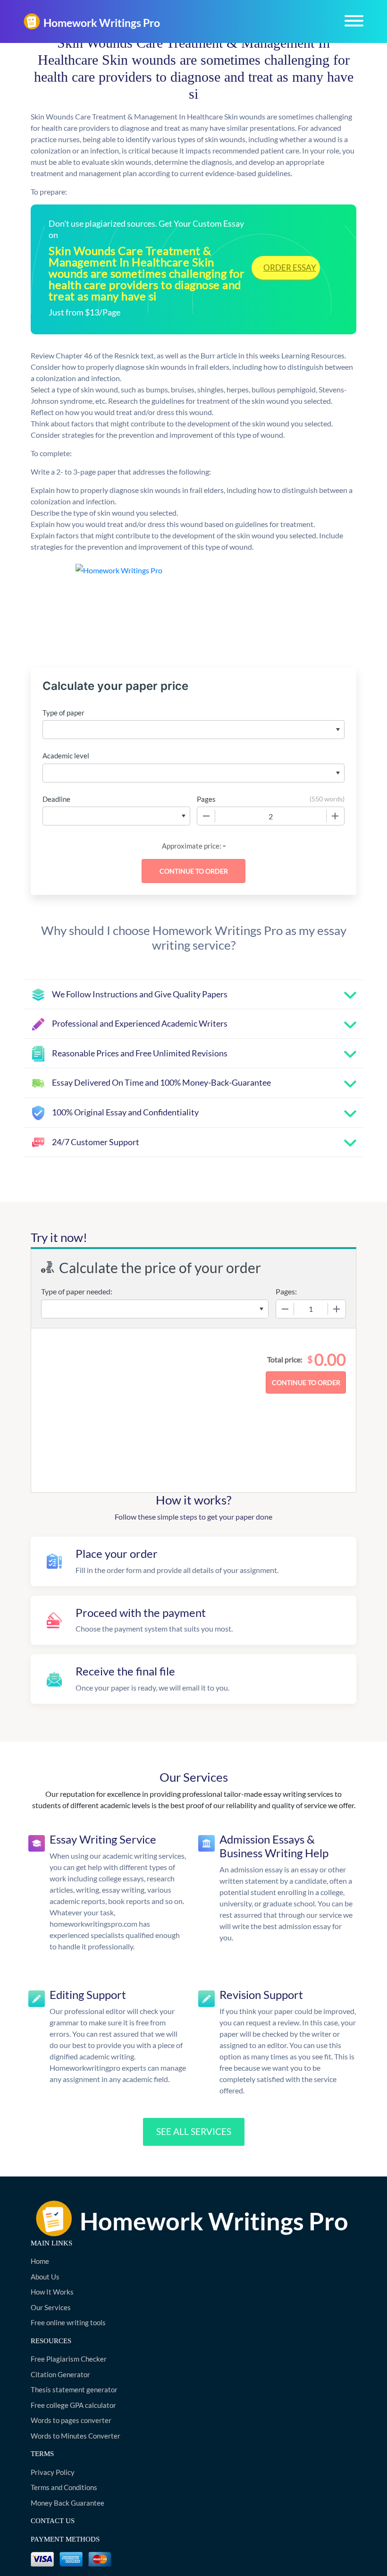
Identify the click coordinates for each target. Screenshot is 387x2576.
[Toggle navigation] (354, 21)
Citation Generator (60, 2374)
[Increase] (335, 816)
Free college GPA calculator (73, 2405)
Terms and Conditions (64, 2487)
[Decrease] (206, 816)
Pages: (286, 1291)
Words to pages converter (71, 2420)
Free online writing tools (68, 2322)
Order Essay (290, 268)
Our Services (51, 2307)
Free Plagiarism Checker (69, 2359)
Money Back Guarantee (67, 2503)
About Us (45, 2277)
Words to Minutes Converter (76, 2436)
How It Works (52, 2292)
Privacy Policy (53, 2472)
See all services (194, 2131)
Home (40, 2261)
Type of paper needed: (77, 1291)
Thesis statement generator (74, 2389)
